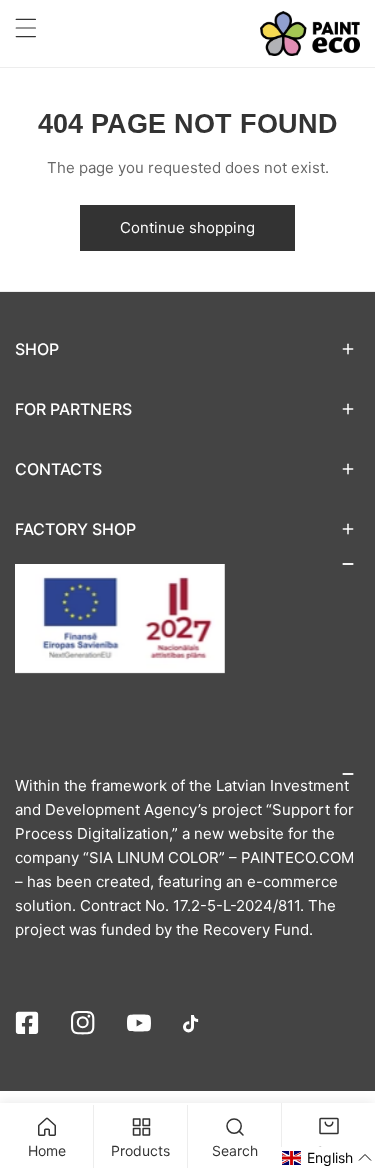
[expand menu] (26, 28)
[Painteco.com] (310, 33)
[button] (187, 349)
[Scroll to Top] (339, 1063)
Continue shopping (187, 227)
